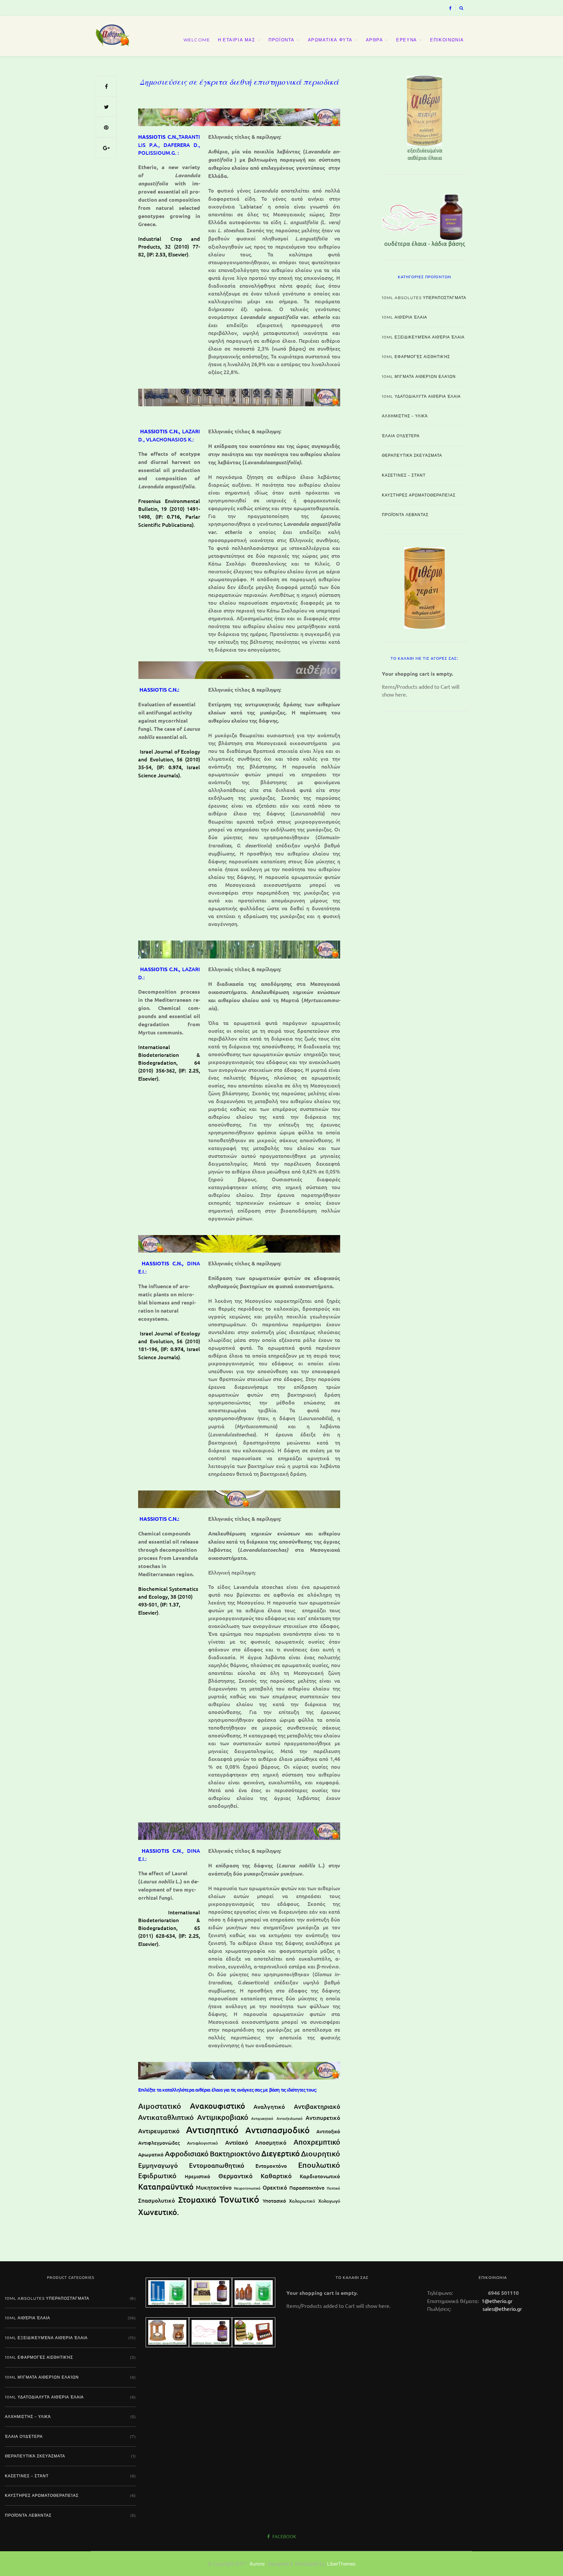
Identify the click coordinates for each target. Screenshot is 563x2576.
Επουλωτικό (319, 2165)
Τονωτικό (239, 2199)
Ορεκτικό (275, 2187)
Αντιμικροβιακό (223, 2117)
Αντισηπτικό (212, 2130)
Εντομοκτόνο (271, 2166)
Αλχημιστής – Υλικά (405, 416)
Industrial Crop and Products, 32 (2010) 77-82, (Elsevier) (169, 246)
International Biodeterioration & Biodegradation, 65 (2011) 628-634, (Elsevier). (169, 1928)
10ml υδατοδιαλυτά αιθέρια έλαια (421, 396)
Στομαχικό (197, 2199)
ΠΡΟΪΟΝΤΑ (281, 40)
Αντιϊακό (237, 2142)
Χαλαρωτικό (302, 2201)
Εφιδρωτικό (157, 2175)
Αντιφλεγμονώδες (159, 2143)
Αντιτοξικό (328, 2131)
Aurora (257, 2563)
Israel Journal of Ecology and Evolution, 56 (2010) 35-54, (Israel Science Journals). (169, 763)
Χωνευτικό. (159, 2212)
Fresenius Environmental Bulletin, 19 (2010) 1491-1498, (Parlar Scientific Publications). (169, 513)
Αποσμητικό (271, 2143)
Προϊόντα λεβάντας (405, 515)
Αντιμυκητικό (262, 2118)
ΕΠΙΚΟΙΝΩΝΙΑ (447, 40)
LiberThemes (341, 2563)
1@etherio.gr (496, 2301)
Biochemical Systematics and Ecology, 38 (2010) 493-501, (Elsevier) (168, 1600)
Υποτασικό (274, 2201)
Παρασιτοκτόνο (307, 2188)
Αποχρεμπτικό (317, 2142)
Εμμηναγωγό (158, 2165)
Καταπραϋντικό (166, 2187)
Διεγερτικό (281, 2153)
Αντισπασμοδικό (278, 2130)
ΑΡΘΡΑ (375, 40)
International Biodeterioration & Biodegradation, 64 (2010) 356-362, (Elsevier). (169, 1063)
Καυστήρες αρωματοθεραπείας (419, 495)
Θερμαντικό (235, 2176)
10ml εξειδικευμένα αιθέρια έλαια (423, 337)
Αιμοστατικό (160, 2106)
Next (479, 117)
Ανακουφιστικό (217, 2106)
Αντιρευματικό (159, 2131)
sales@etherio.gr (502, 2309)
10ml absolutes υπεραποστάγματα (424, 298)
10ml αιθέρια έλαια (404, 317)
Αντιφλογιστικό (202, 2143)
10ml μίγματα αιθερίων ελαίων (419, 376)
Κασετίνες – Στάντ (404, 475)
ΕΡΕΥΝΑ (407, 40)
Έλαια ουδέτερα (401, 436)
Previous (370, 117)
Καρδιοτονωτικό (320, 2176)
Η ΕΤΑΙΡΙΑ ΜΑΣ (237, 40)
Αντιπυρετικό (323, 2118)
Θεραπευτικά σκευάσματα (412, 455)
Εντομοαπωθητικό (217, 2165)
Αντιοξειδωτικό (290, 2118)
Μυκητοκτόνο (214, 2187)
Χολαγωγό (329, 2201)
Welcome (197, 40)
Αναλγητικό (269, 2106)
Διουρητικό (321, 2153)
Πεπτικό (333, 2188)
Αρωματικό (151, 2154)
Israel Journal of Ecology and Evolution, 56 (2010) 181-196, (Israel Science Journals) (169, 1345)
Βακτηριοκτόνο (235, 2154)
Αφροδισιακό (187, 2154)
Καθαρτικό (276, 2176)
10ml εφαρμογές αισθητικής (416, 357)
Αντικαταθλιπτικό (166, 2117)
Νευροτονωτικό (247, 2188)
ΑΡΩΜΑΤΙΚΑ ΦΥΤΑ (330, 40)
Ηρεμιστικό (197, 2176)
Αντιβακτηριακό (317, 2106)
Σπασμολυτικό (157, 2201)
